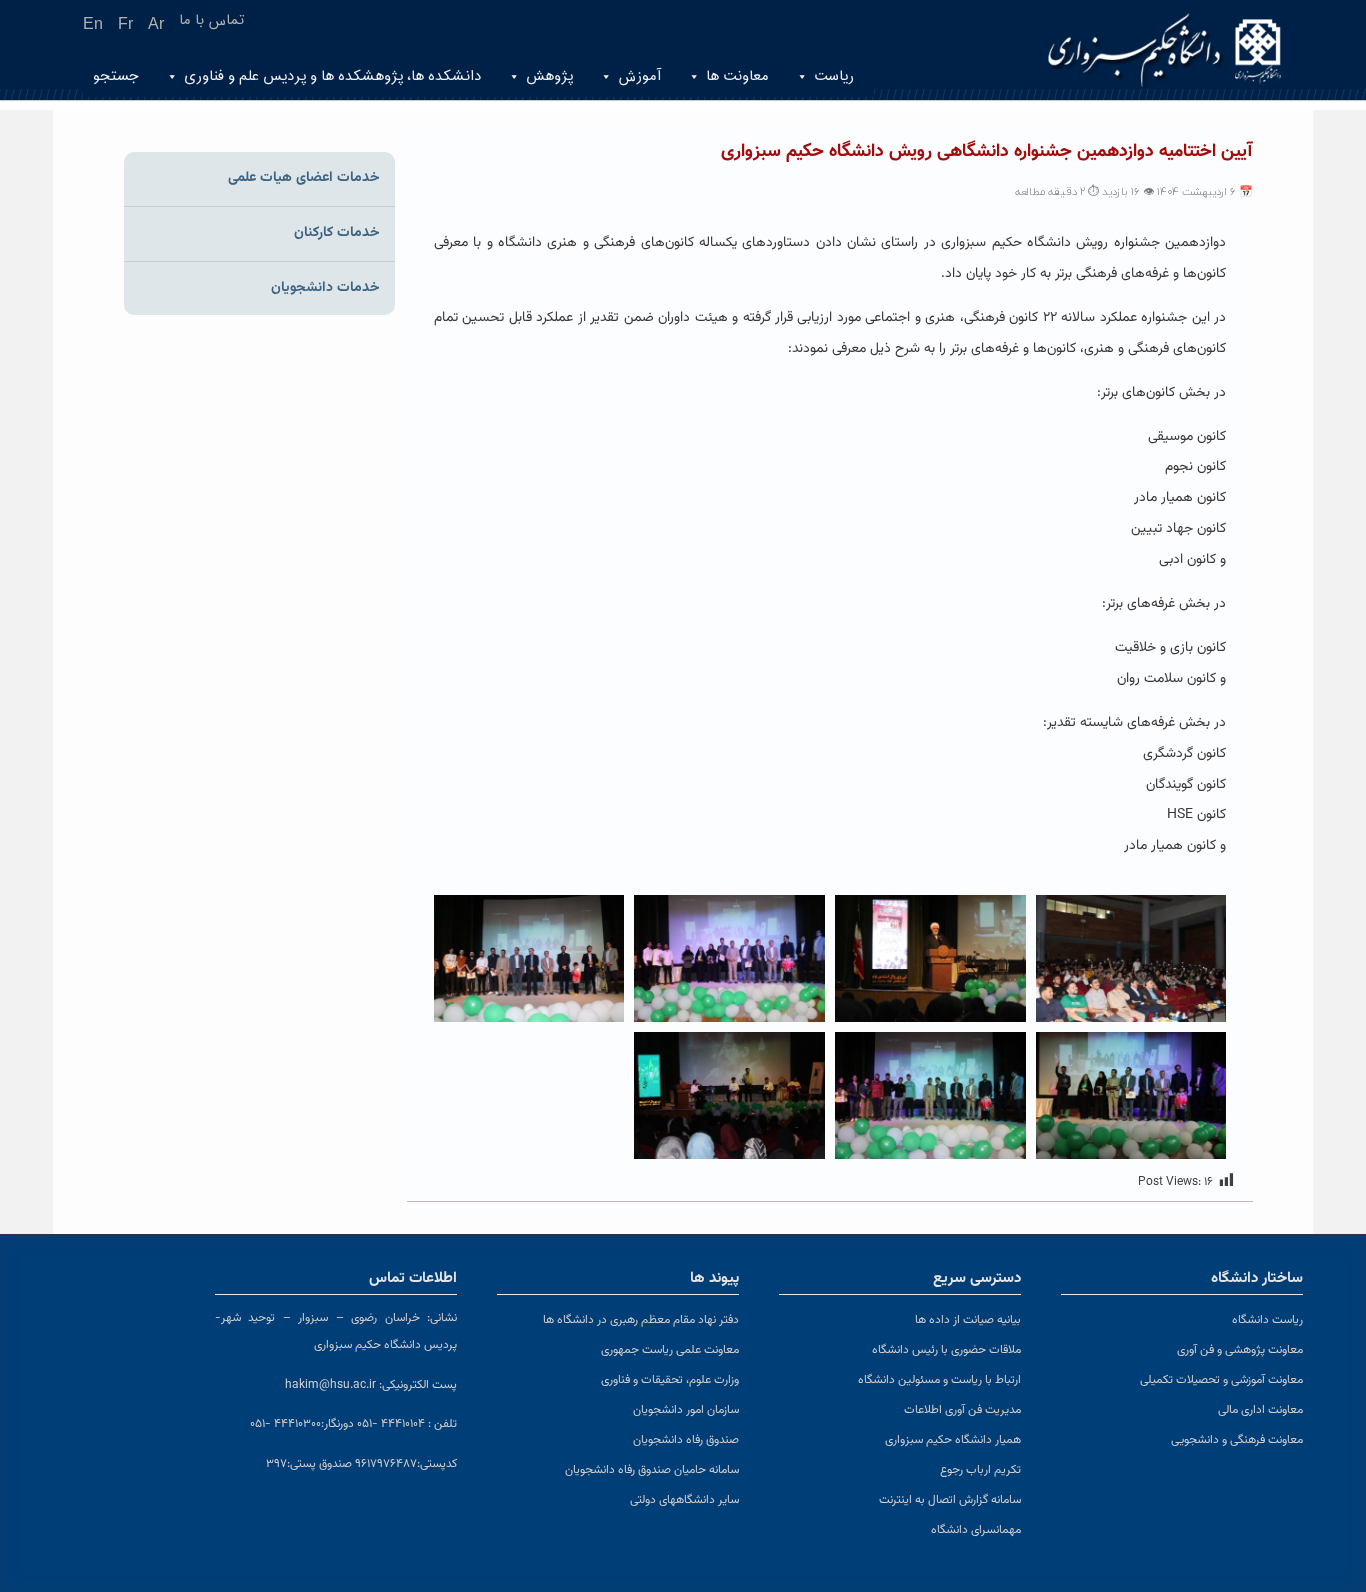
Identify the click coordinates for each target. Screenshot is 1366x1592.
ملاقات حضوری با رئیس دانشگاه (946, 1350)
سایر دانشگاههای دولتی (684, 1500)
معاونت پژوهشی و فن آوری (1240, 1350)
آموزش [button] (639, 76)
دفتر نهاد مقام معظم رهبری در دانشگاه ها (641, 1320)
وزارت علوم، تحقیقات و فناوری (670, 1380)
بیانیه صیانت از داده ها (968, 1320)
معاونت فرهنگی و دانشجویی (1237, 1440)
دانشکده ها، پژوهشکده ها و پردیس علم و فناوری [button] (332, 76)
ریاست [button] (834, 76)
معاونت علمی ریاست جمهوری (670, 1350)
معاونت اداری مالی (1260, 1410)
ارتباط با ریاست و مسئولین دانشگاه (939, 1380)
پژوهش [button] (549, 76)
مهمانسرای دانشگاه (976, 1530)
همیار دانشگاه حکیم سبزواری (953, 1440)
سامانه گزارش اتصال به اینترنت (950, 1500)
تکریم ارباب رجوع (980, 1470)
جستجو (116, 76)
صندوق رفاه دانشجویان (686, 1440)
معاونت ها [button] (737, 76)
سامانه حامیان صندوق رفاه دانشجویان (652, 1470)
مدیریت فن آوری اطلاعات (962, 1410)
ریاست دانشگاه (1267, 1320)
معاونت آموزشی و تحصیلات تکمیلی (1221, 1380)
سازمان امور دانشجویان (686, 1410)
